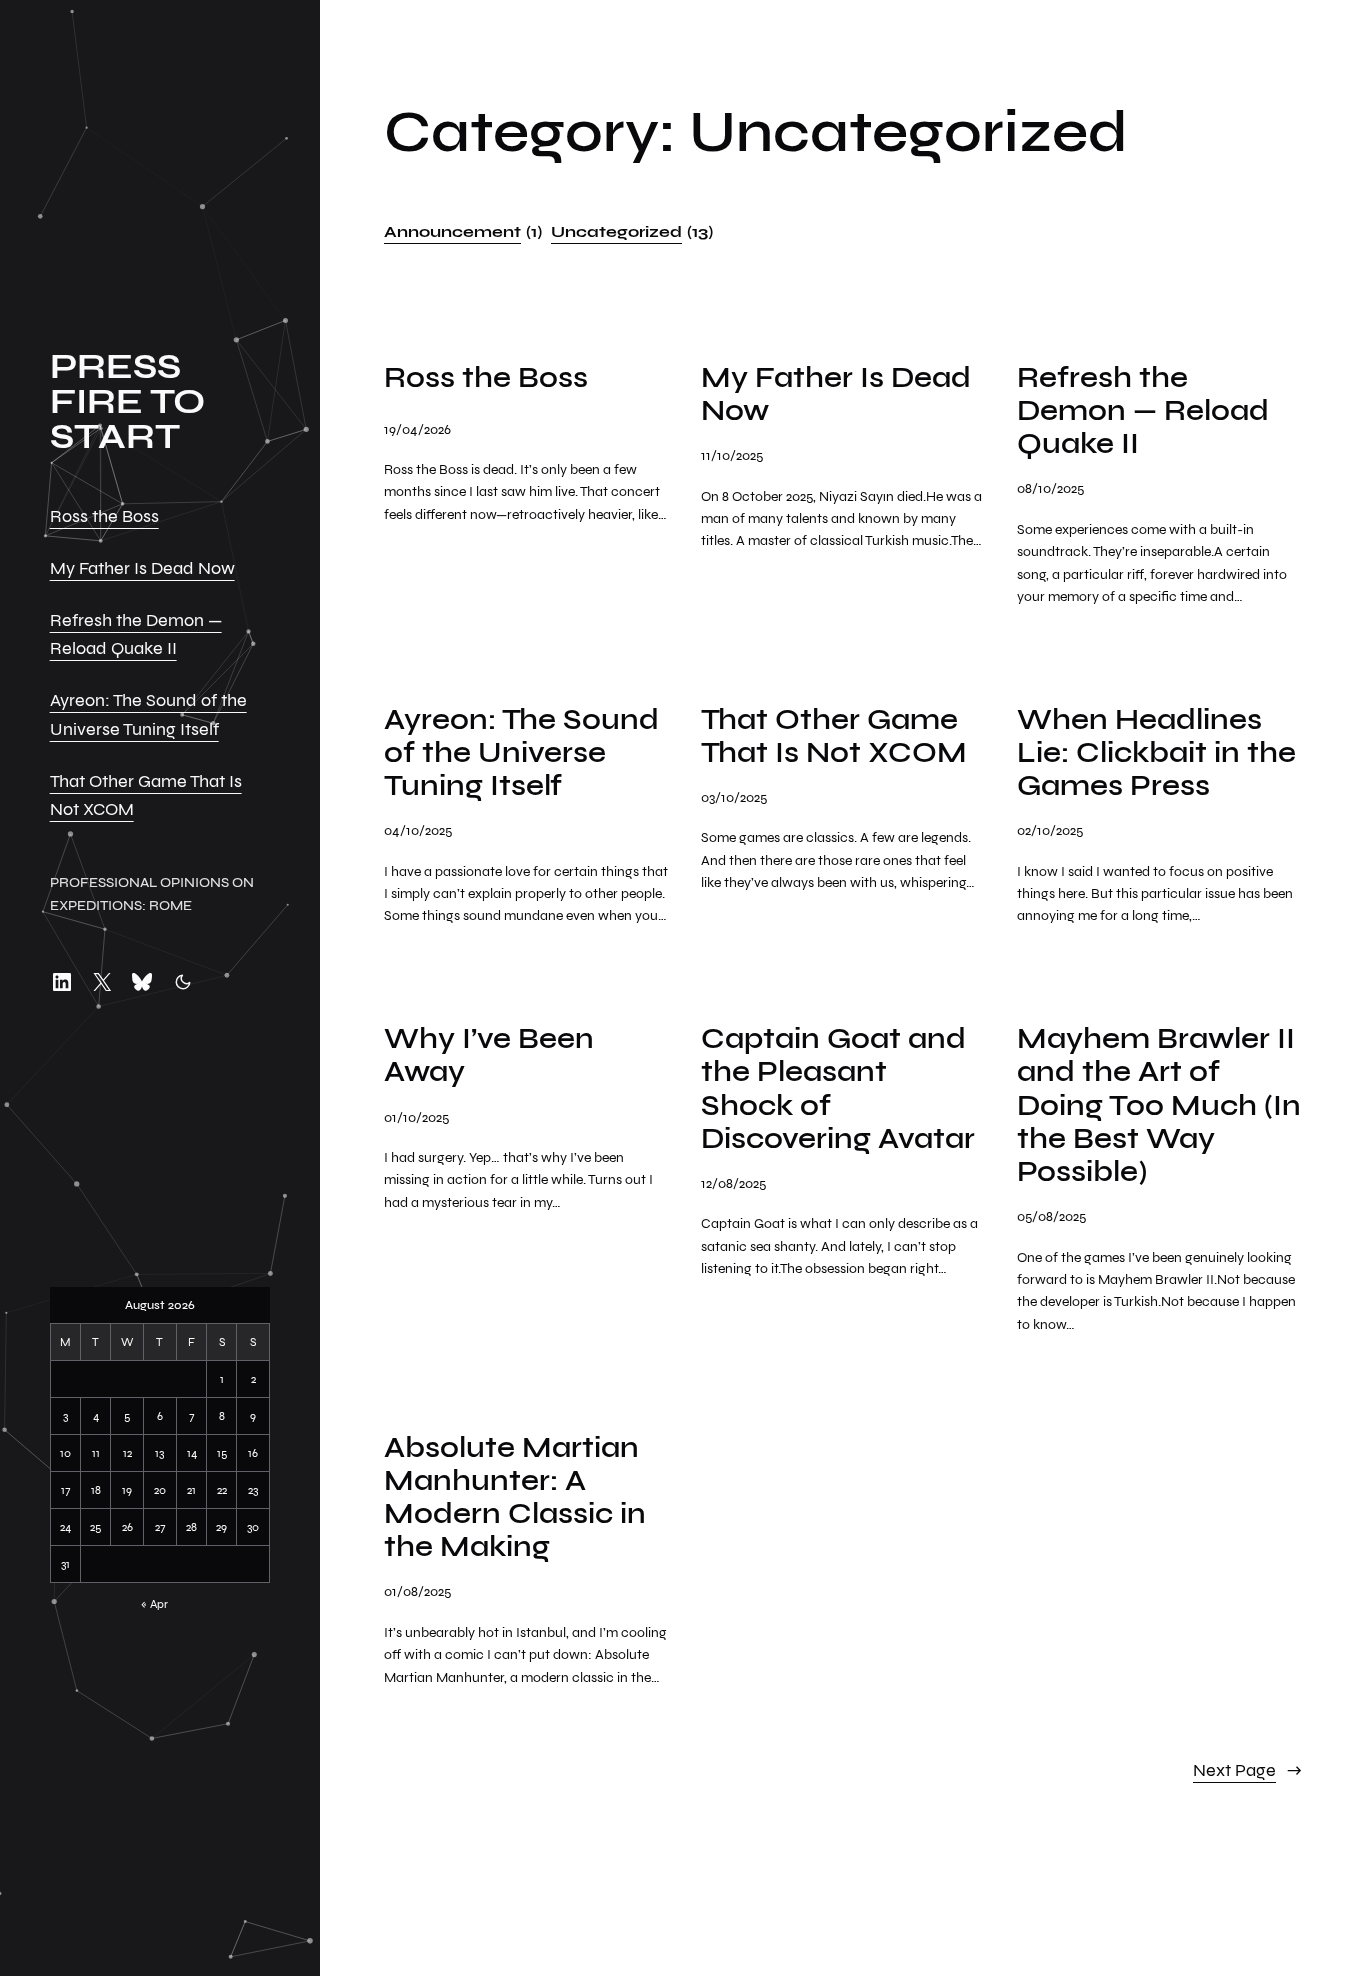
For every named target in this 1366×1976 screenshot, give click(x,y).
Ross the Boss (104, 516)
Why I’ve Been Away (489, 1055)
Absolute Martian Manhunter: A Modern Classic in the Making (515, 1497)
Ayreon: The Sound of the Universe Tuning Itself (521, 753)
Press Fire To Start (127, 402)
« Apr (154, 1604)
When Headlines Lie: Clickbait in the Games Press (1156, 753)
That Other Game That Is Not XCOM (834, 736)
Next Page (1247, 1770)
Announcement (463, 231)
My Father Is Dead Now (142, 568)
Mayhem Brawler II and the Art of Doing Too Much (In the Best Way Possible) (1159, 1105)
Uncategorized (632, 231)
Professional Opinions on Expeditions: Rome (152, 893)
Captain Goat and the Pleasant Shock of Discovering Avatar (838, 1088)
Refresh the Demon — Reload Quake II (1143, 411)
